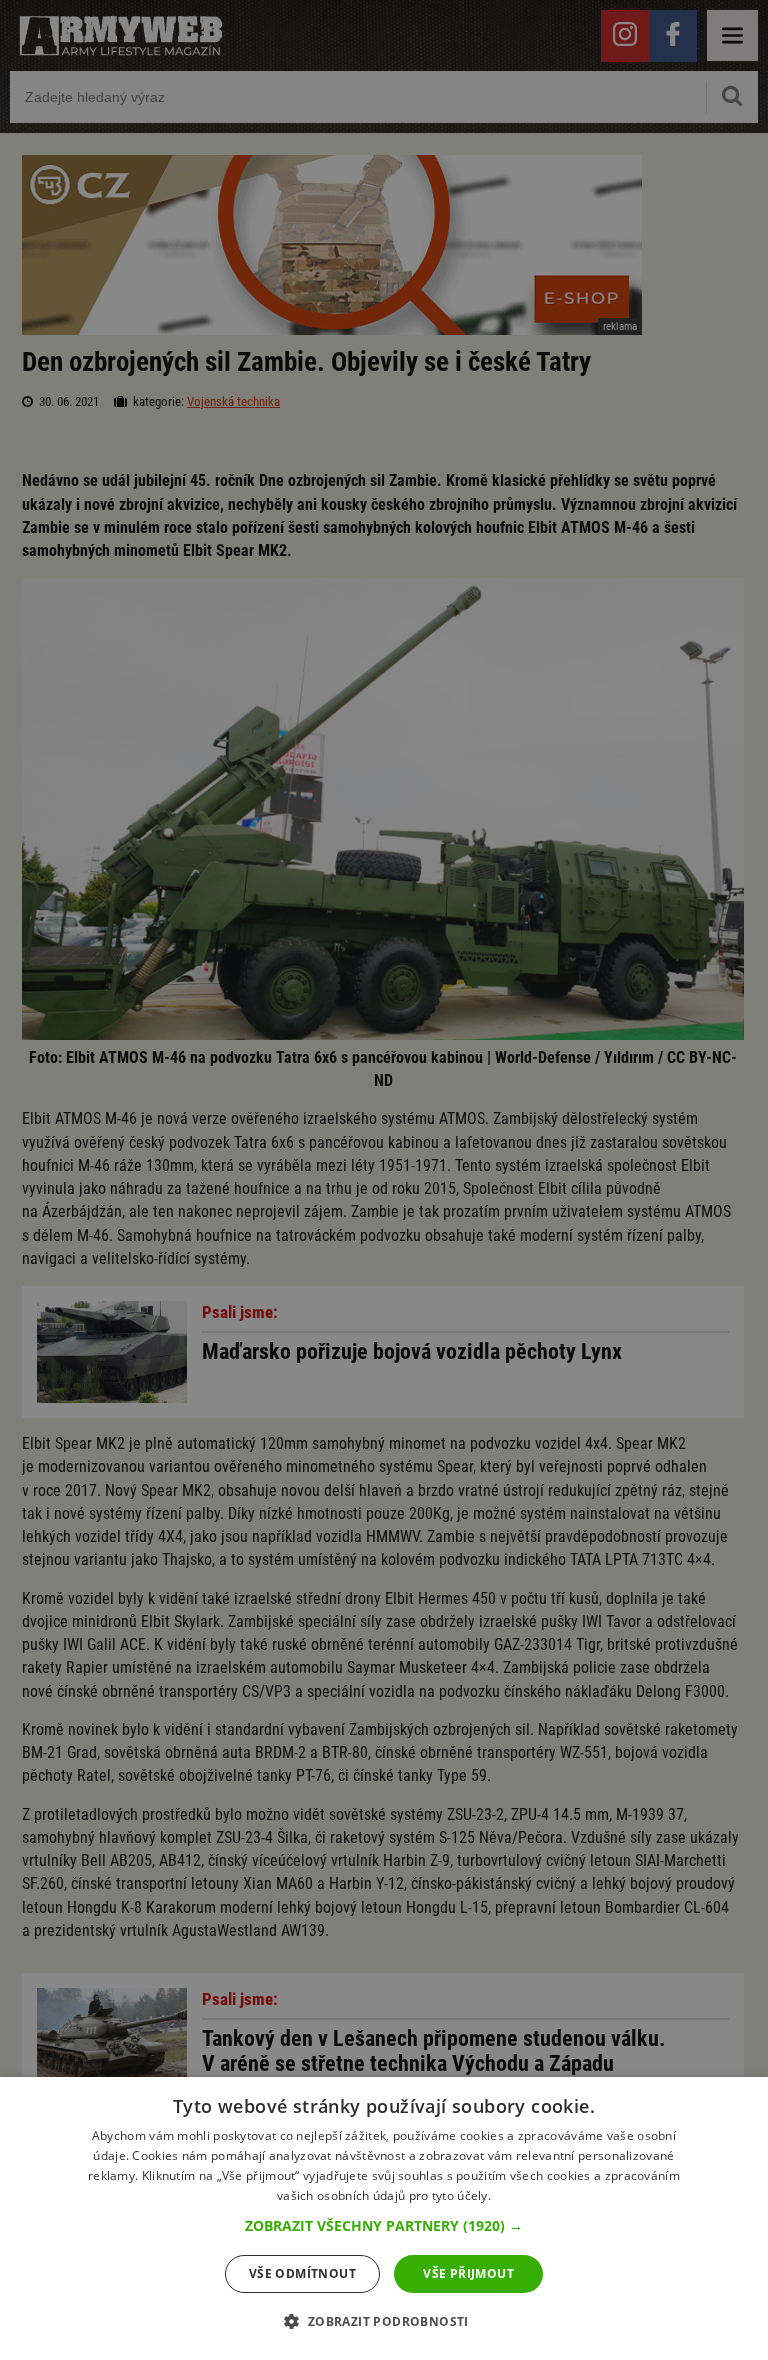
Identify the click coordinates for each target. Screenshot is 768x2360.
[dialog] (384, 2218)
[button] (384, 2226)
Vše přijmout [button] (468, 2273)
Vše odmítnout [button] (302, 2273)
